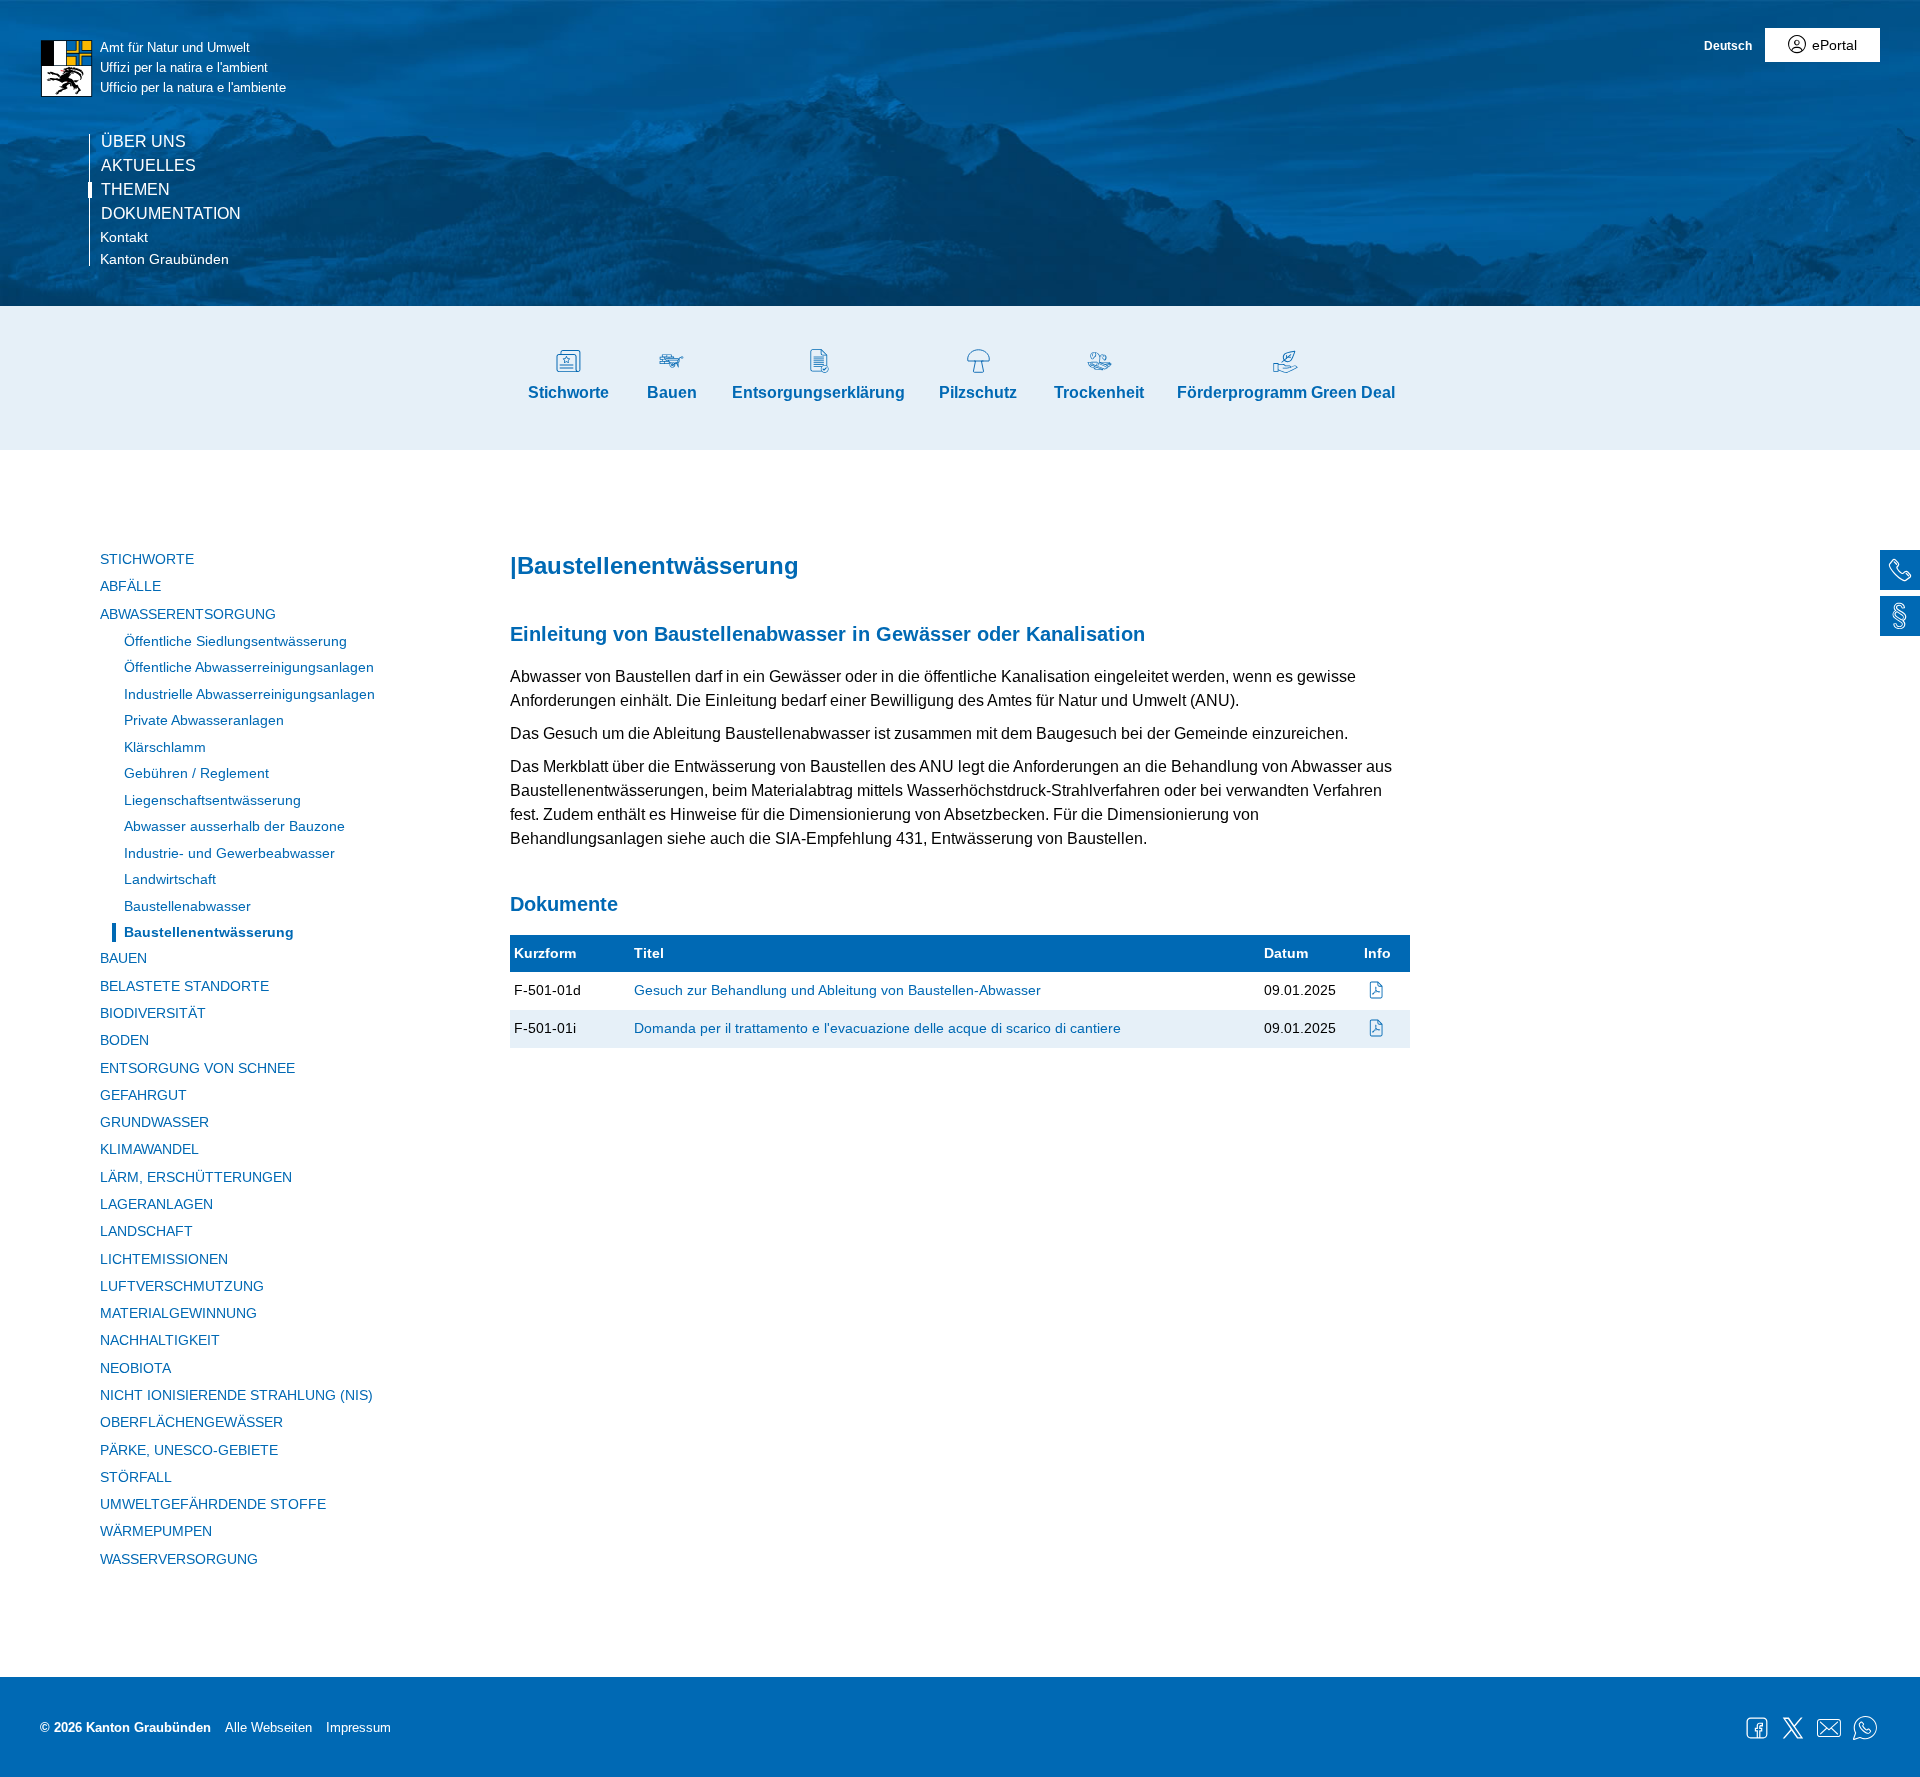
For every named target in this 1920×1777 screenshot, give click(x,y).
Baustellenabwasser (187, 906)
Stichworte (147, 559)
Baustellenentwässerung (209, 932)
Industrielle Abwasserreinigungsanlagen (249, 694)
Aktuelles (148, 166)
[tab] (1900, 573)
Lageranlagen (156, 1204)
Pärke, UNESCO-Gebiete (189, 1450)
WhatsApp (1865, 1728)
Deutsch (1728, 46)
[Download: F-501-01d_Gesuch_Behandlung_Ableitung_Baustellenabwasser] (1377, 990)
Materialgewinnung (178, 1313)
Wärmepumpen (156, 1531)
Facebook (1757, 1728)
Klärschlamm (165, 747)
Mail (1829, 1728)
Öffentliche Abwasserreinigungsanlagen (249, 667)
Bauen (123, 958)
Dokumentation (171, 214)
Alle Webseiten (268, 1727)
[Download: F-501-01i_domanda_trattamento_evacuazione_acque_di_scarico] (1377, 1028)
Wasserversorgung (179, 1559)
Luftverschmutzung (182, 1286)
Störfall (136, 1477)
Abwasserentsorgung (188, 614)
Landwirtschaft (170, 879)
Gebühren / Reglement (196, 773)
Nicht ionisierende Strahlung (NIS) (236, 1395)
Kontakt (124, 237)
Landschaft (146, 1231)
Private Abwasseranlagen (204, 720)
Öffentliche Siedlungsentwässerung (235, 641)
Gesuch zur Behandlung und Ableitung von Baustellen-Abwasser (837, 990)
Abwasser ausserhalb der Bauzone (234, 826)
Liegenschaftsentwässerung (212, 800)
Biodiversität (153, 1013)
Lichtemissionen (164, 1259)
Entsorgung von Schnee (197, 1068)
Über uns (143, 142)
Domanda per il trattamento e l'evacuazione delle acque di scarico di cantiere (877, 1028)
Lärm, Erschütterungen (196, 1177)
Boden (124, 1040)
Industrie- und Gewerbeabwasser (229, 853)
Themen (135, 190)
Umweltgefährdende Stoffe (213, 1504)
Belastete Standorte (184, 986)
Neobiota (135, 1368)
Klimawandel (149, 1149)
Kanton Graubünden (164, 259)
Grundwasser (154, 1122)
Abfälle (130, 586)
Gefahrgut (143, 1095)
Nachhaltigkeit (160, 1340)
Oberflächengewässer (191, 1422)
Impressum (358, 1727)
